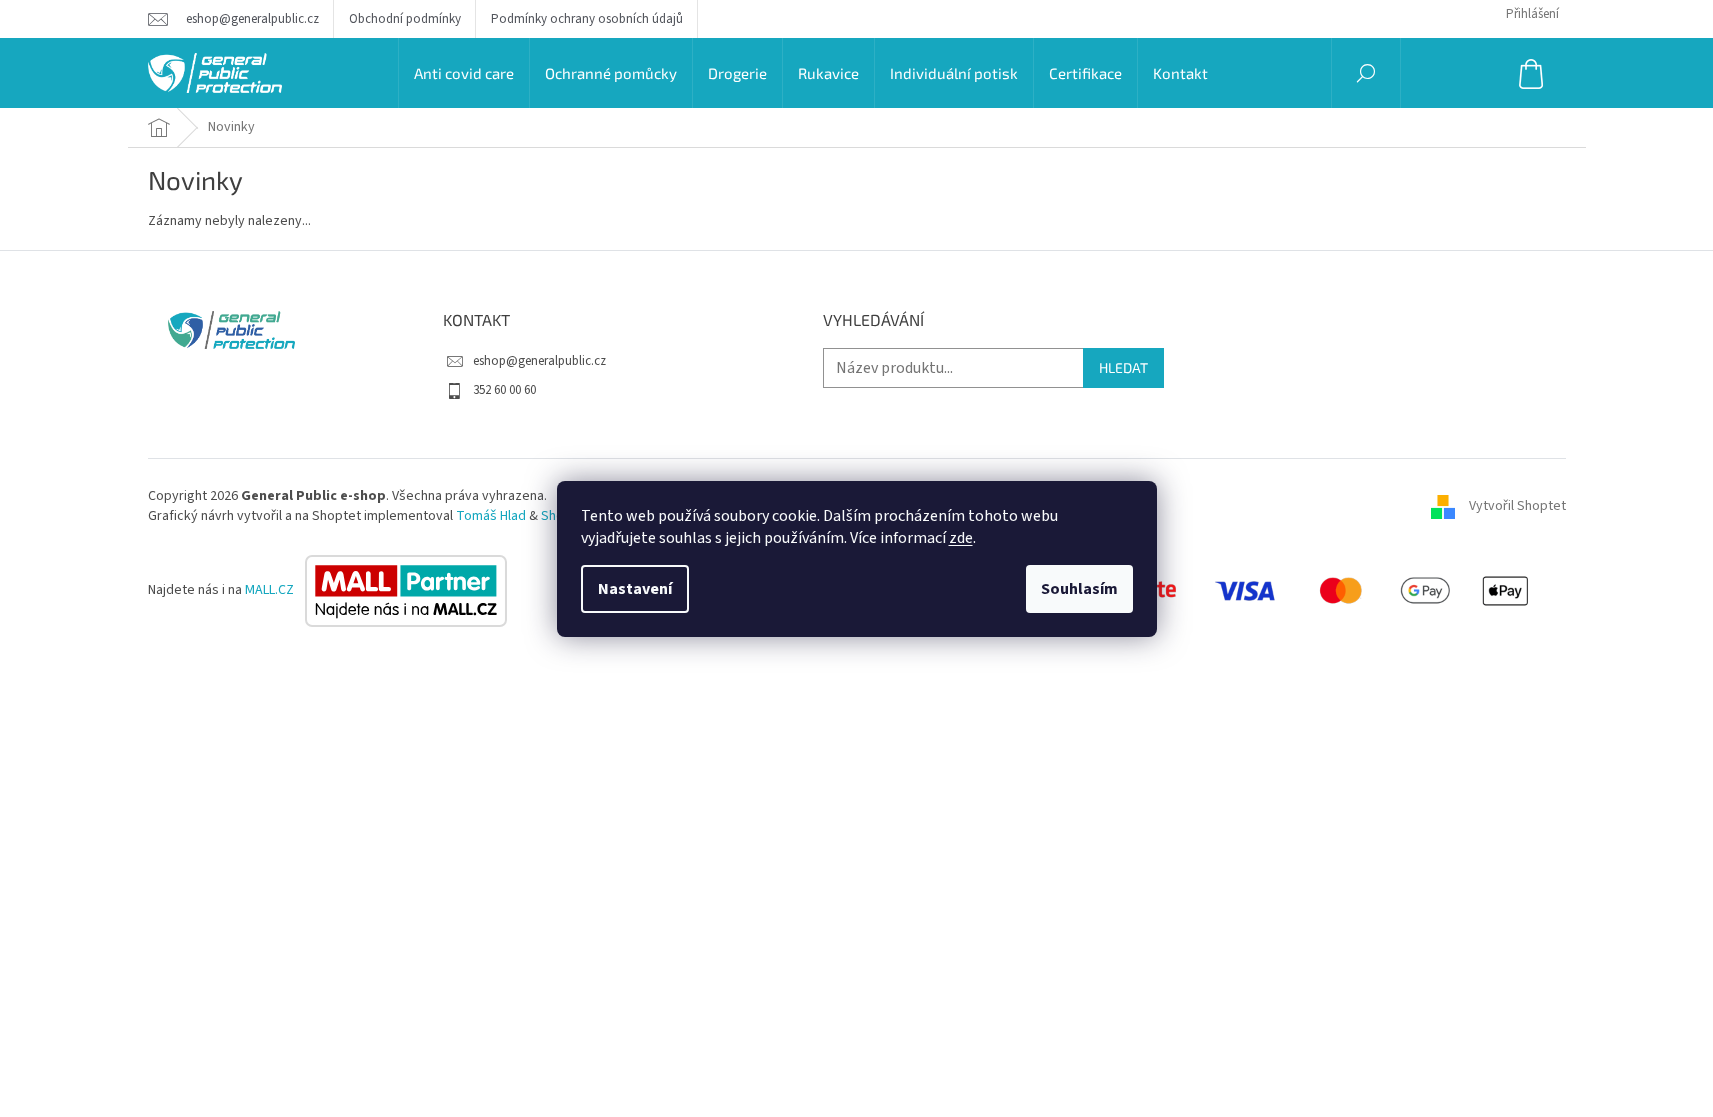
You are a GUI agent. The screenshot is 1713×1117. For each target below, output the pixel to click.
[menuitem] (464, 73)
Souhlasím (1079, 589)
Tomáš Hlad (491, 516)
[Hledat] (1366, 73)
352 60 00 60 (504, 390)
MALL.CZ (271, 590)
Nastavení (635, 589)
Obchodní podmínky (405, 19)
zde (961, 538)
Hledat (1123, 367)
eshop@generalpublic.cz (539, 361)
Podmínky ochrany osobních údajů (587, 19)
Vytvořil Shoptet (1517, 506)
